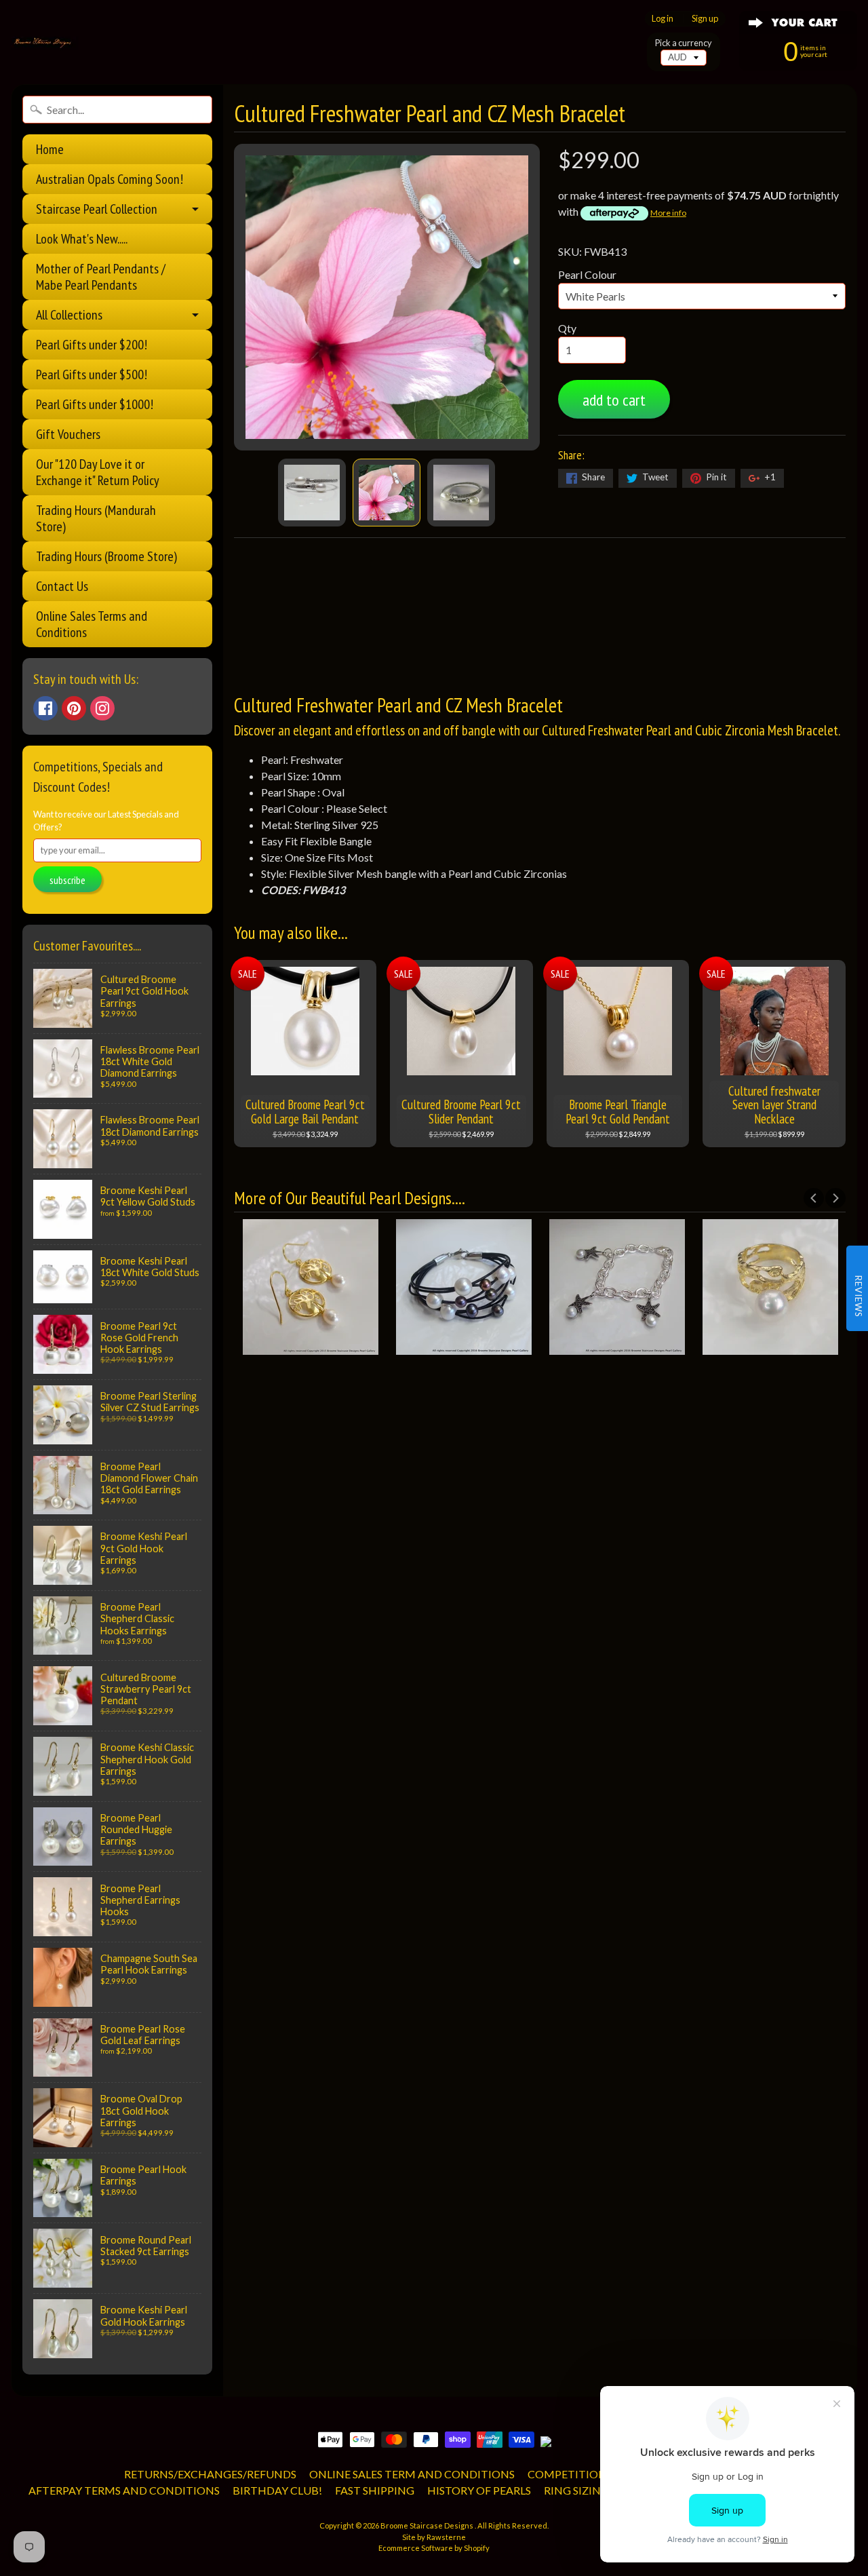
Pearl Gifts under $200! (92, 345)
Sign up (705, 19)
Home (50, 149)
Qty (567, 328)
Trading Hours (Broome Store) (106, 556)
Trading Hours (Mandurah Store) (96, 518)
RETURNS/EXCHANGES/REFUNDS (210, 2474)
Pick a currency (684, 43)
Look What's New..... (82, 239)
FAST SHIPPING (375, 2490)
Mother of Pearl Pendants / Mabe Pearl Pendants (101, 277)
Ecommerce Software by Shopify (434, 2548)
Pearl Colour (587, 274)
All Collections (69, 315)
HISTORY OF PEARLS (479, 2490)
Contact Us (62, 586)
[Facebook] (45, 708)
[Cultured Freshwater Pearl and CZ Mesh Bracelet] (312, 493)
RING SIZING (576, 2490)
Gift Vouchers (68, 434)
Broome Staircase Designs (428, 2525)
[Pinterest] (74, 708)
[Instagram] (102, 708)
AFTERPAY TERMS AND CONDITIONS (124, 2490)
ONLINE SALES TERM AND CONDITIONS (412, 2474)
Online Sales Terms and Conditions (92, 624)
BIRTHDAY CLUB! (277, 2490)
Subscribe (67, 880)
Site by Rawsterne (434, 2537)
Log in (663, 19)
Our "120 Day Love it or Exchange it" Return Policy (98, 472)
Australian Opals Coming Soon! (110, 179)
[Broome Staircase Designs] (45, 43)
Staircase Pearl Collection (97, 209)
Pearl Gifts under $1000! (95, 404)
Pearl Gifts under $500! (92, 374)
